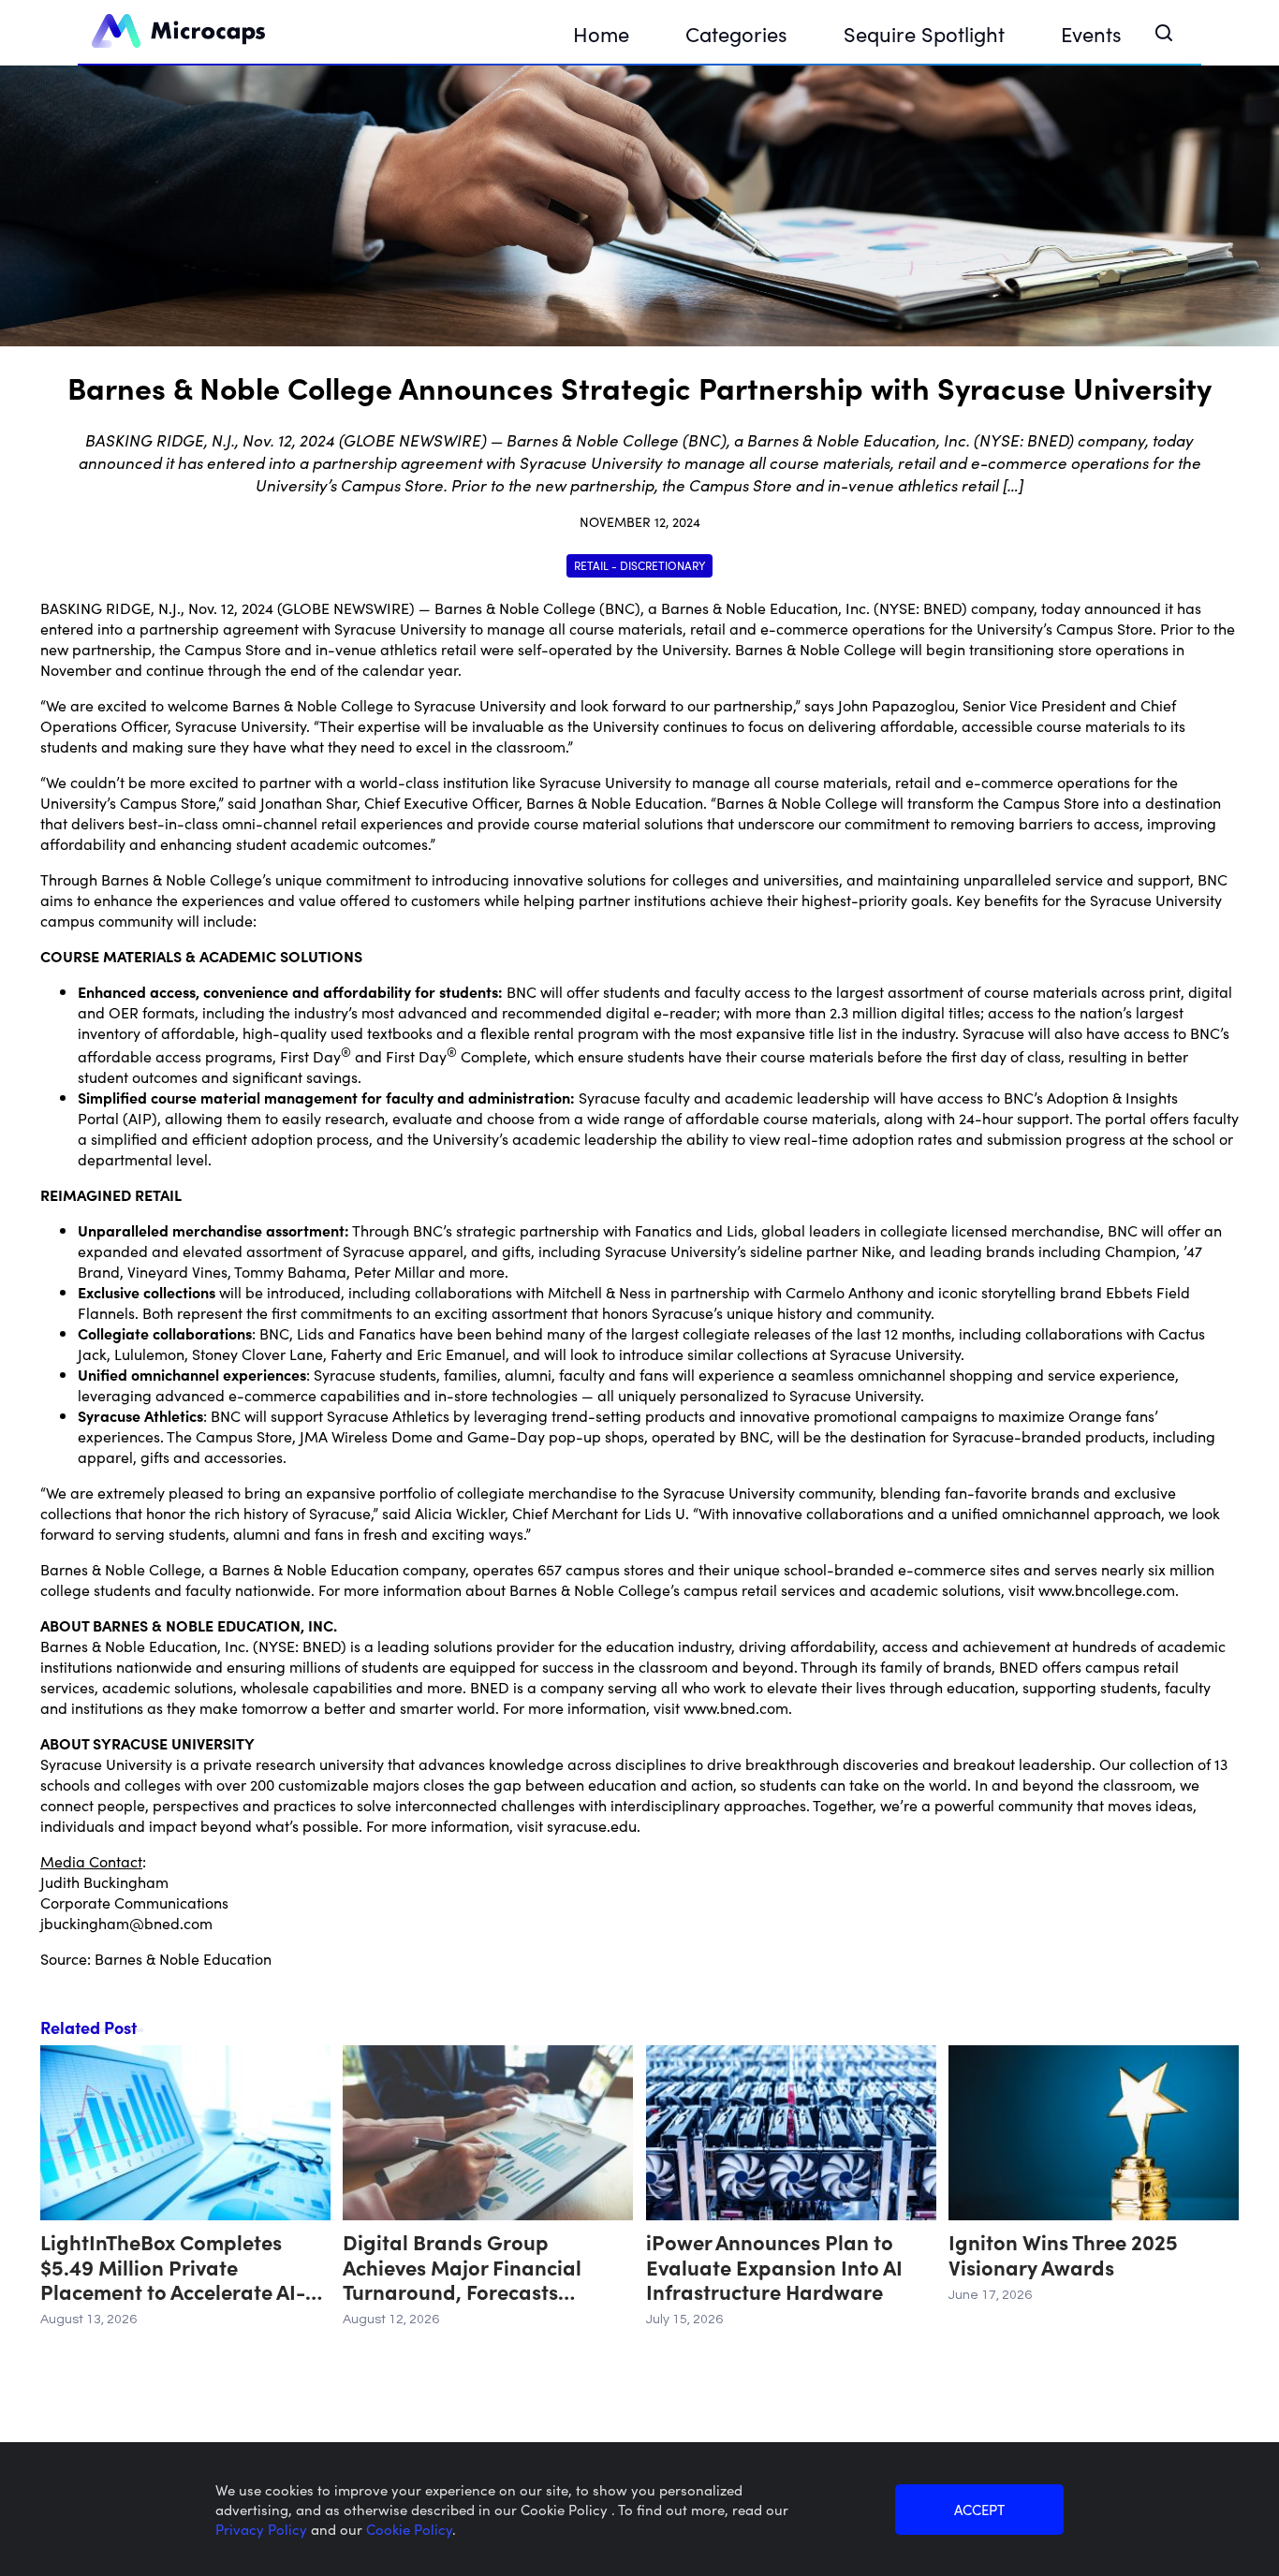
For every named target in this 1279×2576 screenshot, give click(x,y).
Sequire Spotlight (924, 33)
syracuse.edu (592, 1825)
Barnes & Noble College (515, 607)
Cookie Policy (409, 2529)
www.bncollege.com (1107, 1589)
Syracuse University (400, 628)
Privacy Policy (263, 2529)
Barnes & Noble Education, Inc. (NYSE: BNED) (814, 607)
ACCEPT (979, 2509)
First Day (310, 1056)
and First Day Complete (439, 1056)
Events (1091, 33)
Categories (736, 33)
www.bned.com (736, 1707)
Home (601, 33)
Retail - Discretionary (639, 565)
